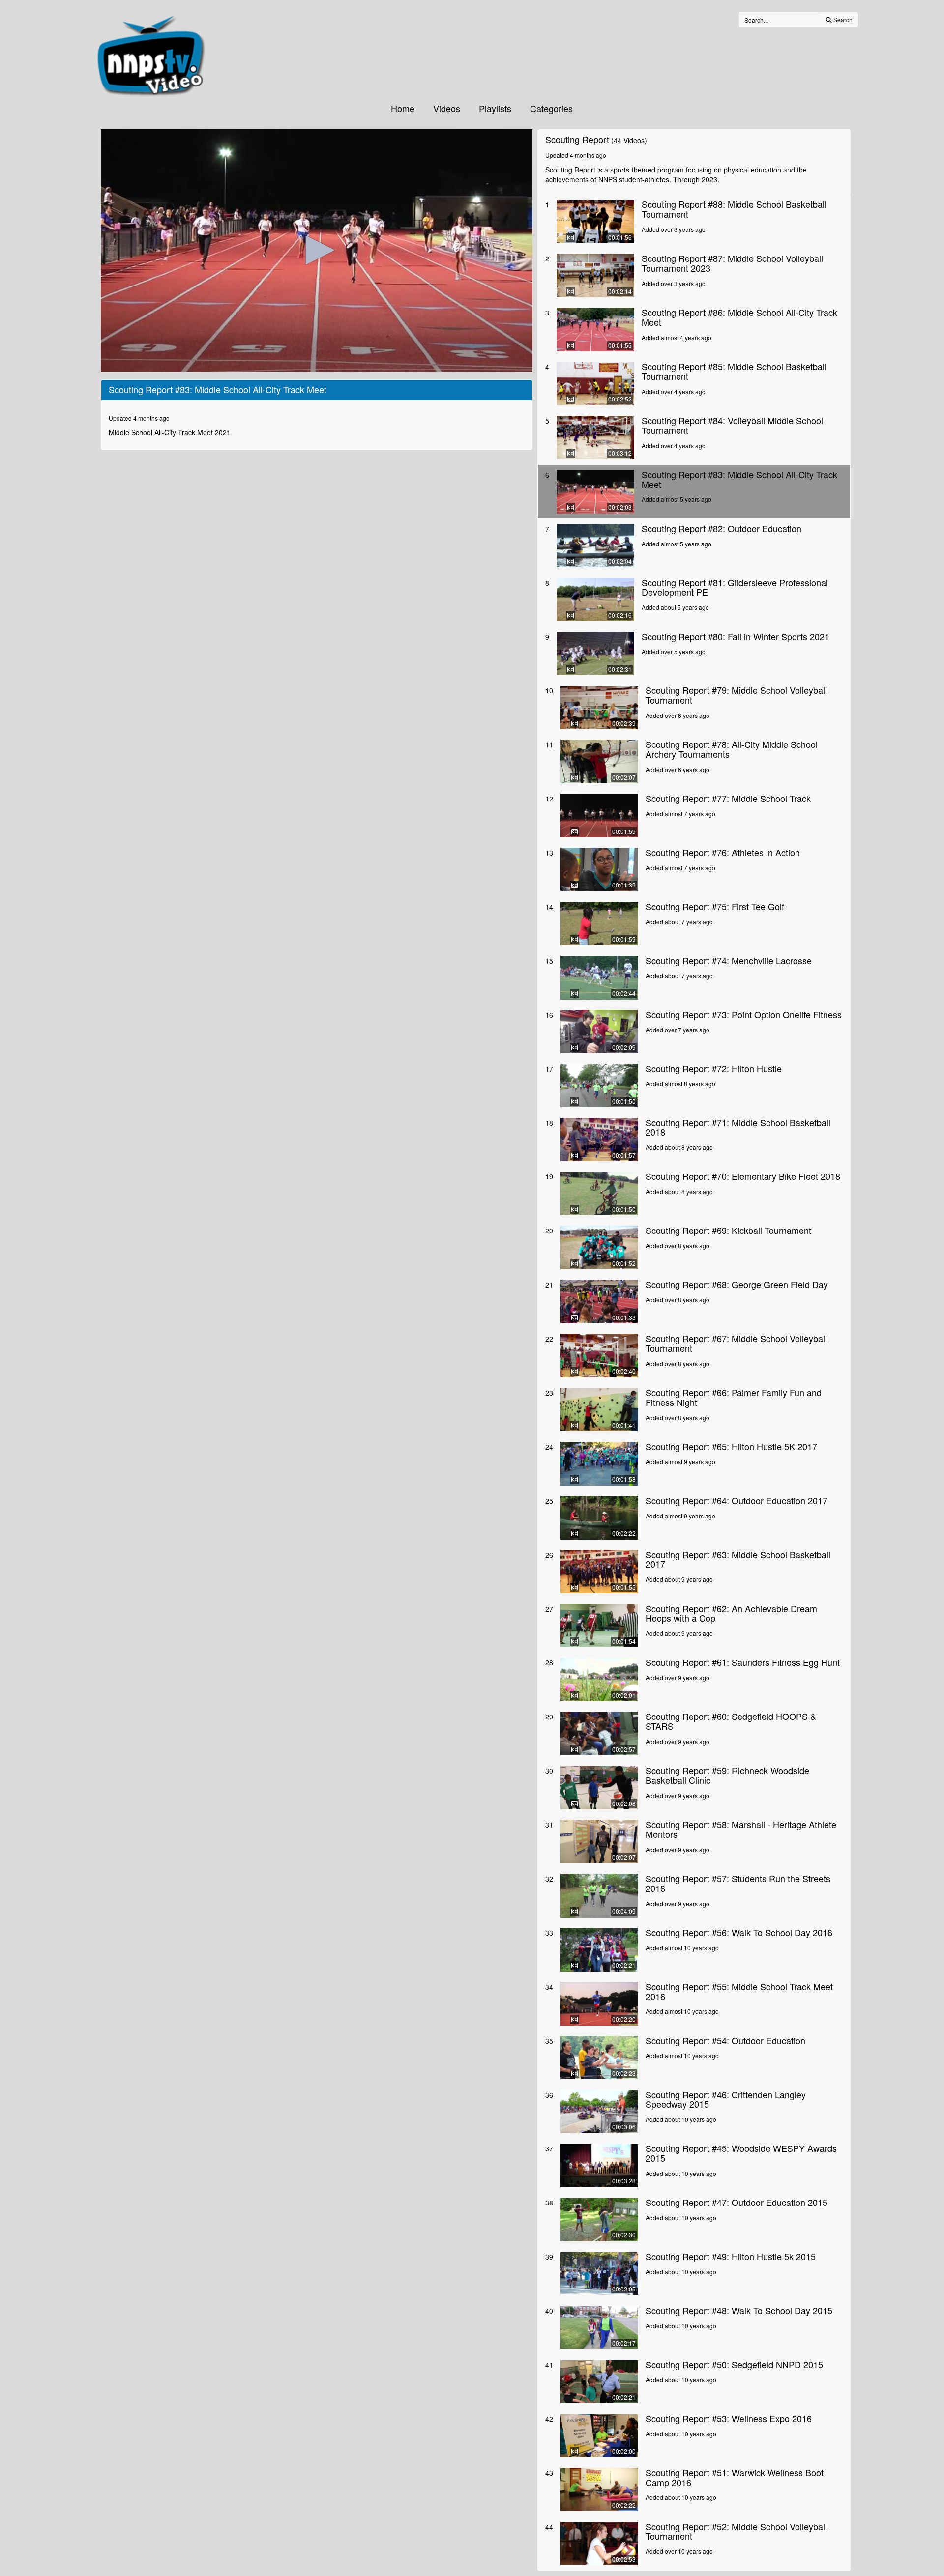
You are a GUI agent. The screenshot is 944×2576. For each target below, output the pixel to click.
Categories (551, 108)
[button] (317, 250)
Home (403, 108)
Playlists (495, 108)
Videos (447, 108)
